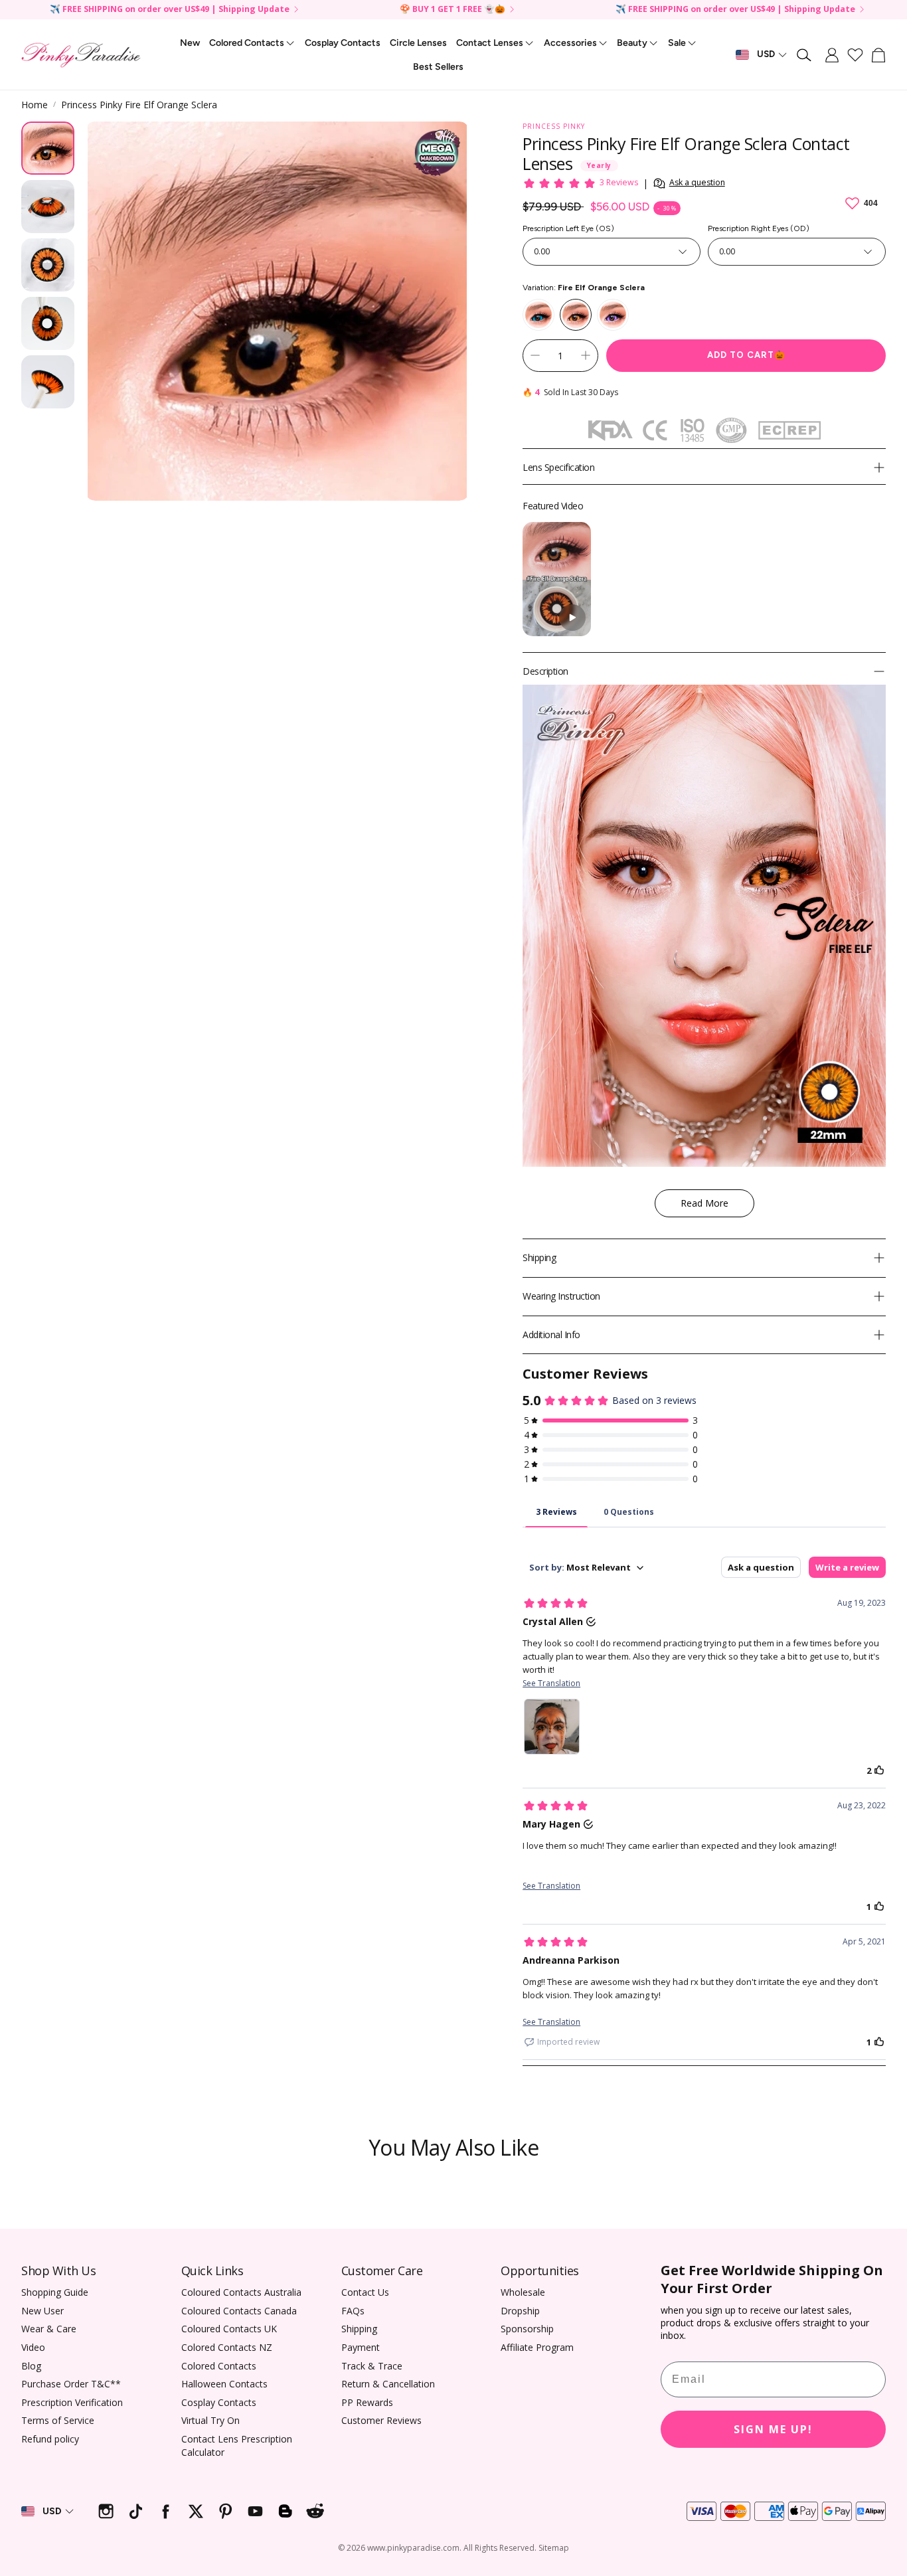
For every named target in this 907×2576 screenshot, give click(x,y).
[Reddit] (315, 2511)
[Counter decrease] (535, 355)
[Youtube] (255, 2511)
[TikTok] (136, 2511)
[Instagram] (106, 2511)
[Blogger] (285, 2511)
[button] (805, 55)
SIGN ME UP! (773, 2429)
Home (35, 105)
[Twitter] (196, 2511)
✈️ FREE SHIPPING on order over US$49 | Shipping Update (170, 10)
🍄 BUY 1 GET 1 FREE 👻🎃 (453, 10)
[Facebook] (166, 2511)
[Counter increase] (586, 355)
